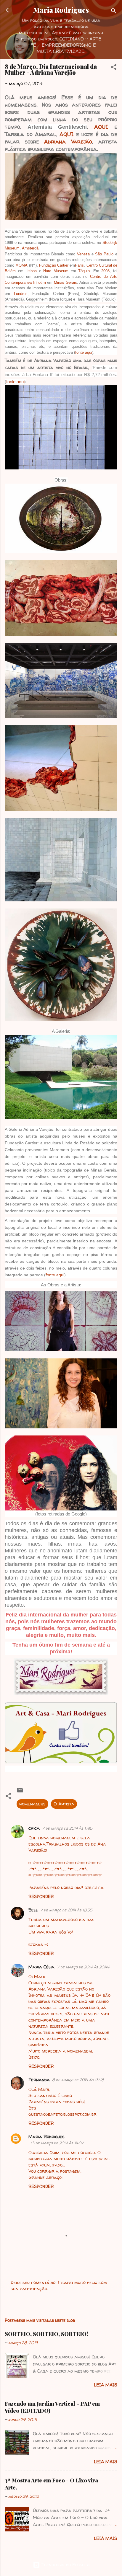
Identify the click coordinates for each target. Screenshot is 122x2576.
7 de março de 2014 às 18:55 (66, 1910)
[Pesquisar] (114, 12)
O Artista (64, 1804)
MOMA (21, 265)
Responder (41, 1896)
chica (34, 1828)
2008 (105, 271)
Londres (21, 294)
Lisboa (31, 271)
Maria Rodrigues (61, 10)
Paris (79, 265)
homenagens (32, 1804)
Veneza (83, 254)
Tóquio (84, 271)
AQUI (101, 127)
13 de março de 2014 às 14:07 (57, 2143)
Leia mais (106, 2385)
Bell (33, 1910)
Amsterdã (30, 248)
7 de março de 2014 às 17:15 (67, 1828)
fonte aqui (84, 352)
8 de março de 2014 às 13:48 (78, 2080)
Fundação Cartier (54, 265)
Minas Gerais (65, 282)
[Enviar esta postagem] (20, 1792)
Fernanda (39, 2080)
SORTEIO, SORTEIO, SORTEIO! (46, 2334)
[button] (114, 68)
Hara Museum (56, 271)
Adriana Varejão (68, 142)
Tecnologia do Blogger (65, 2565)
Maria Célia (41, 1967)
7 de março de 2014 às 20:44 (83, 1967)
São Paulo (104, 254)
